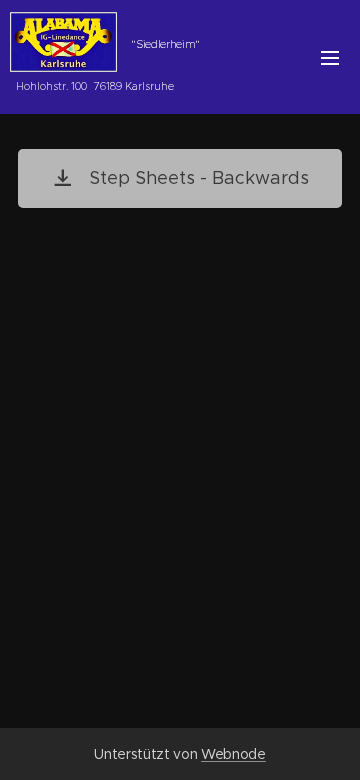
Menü (330, 57)
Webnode (233, 754)
